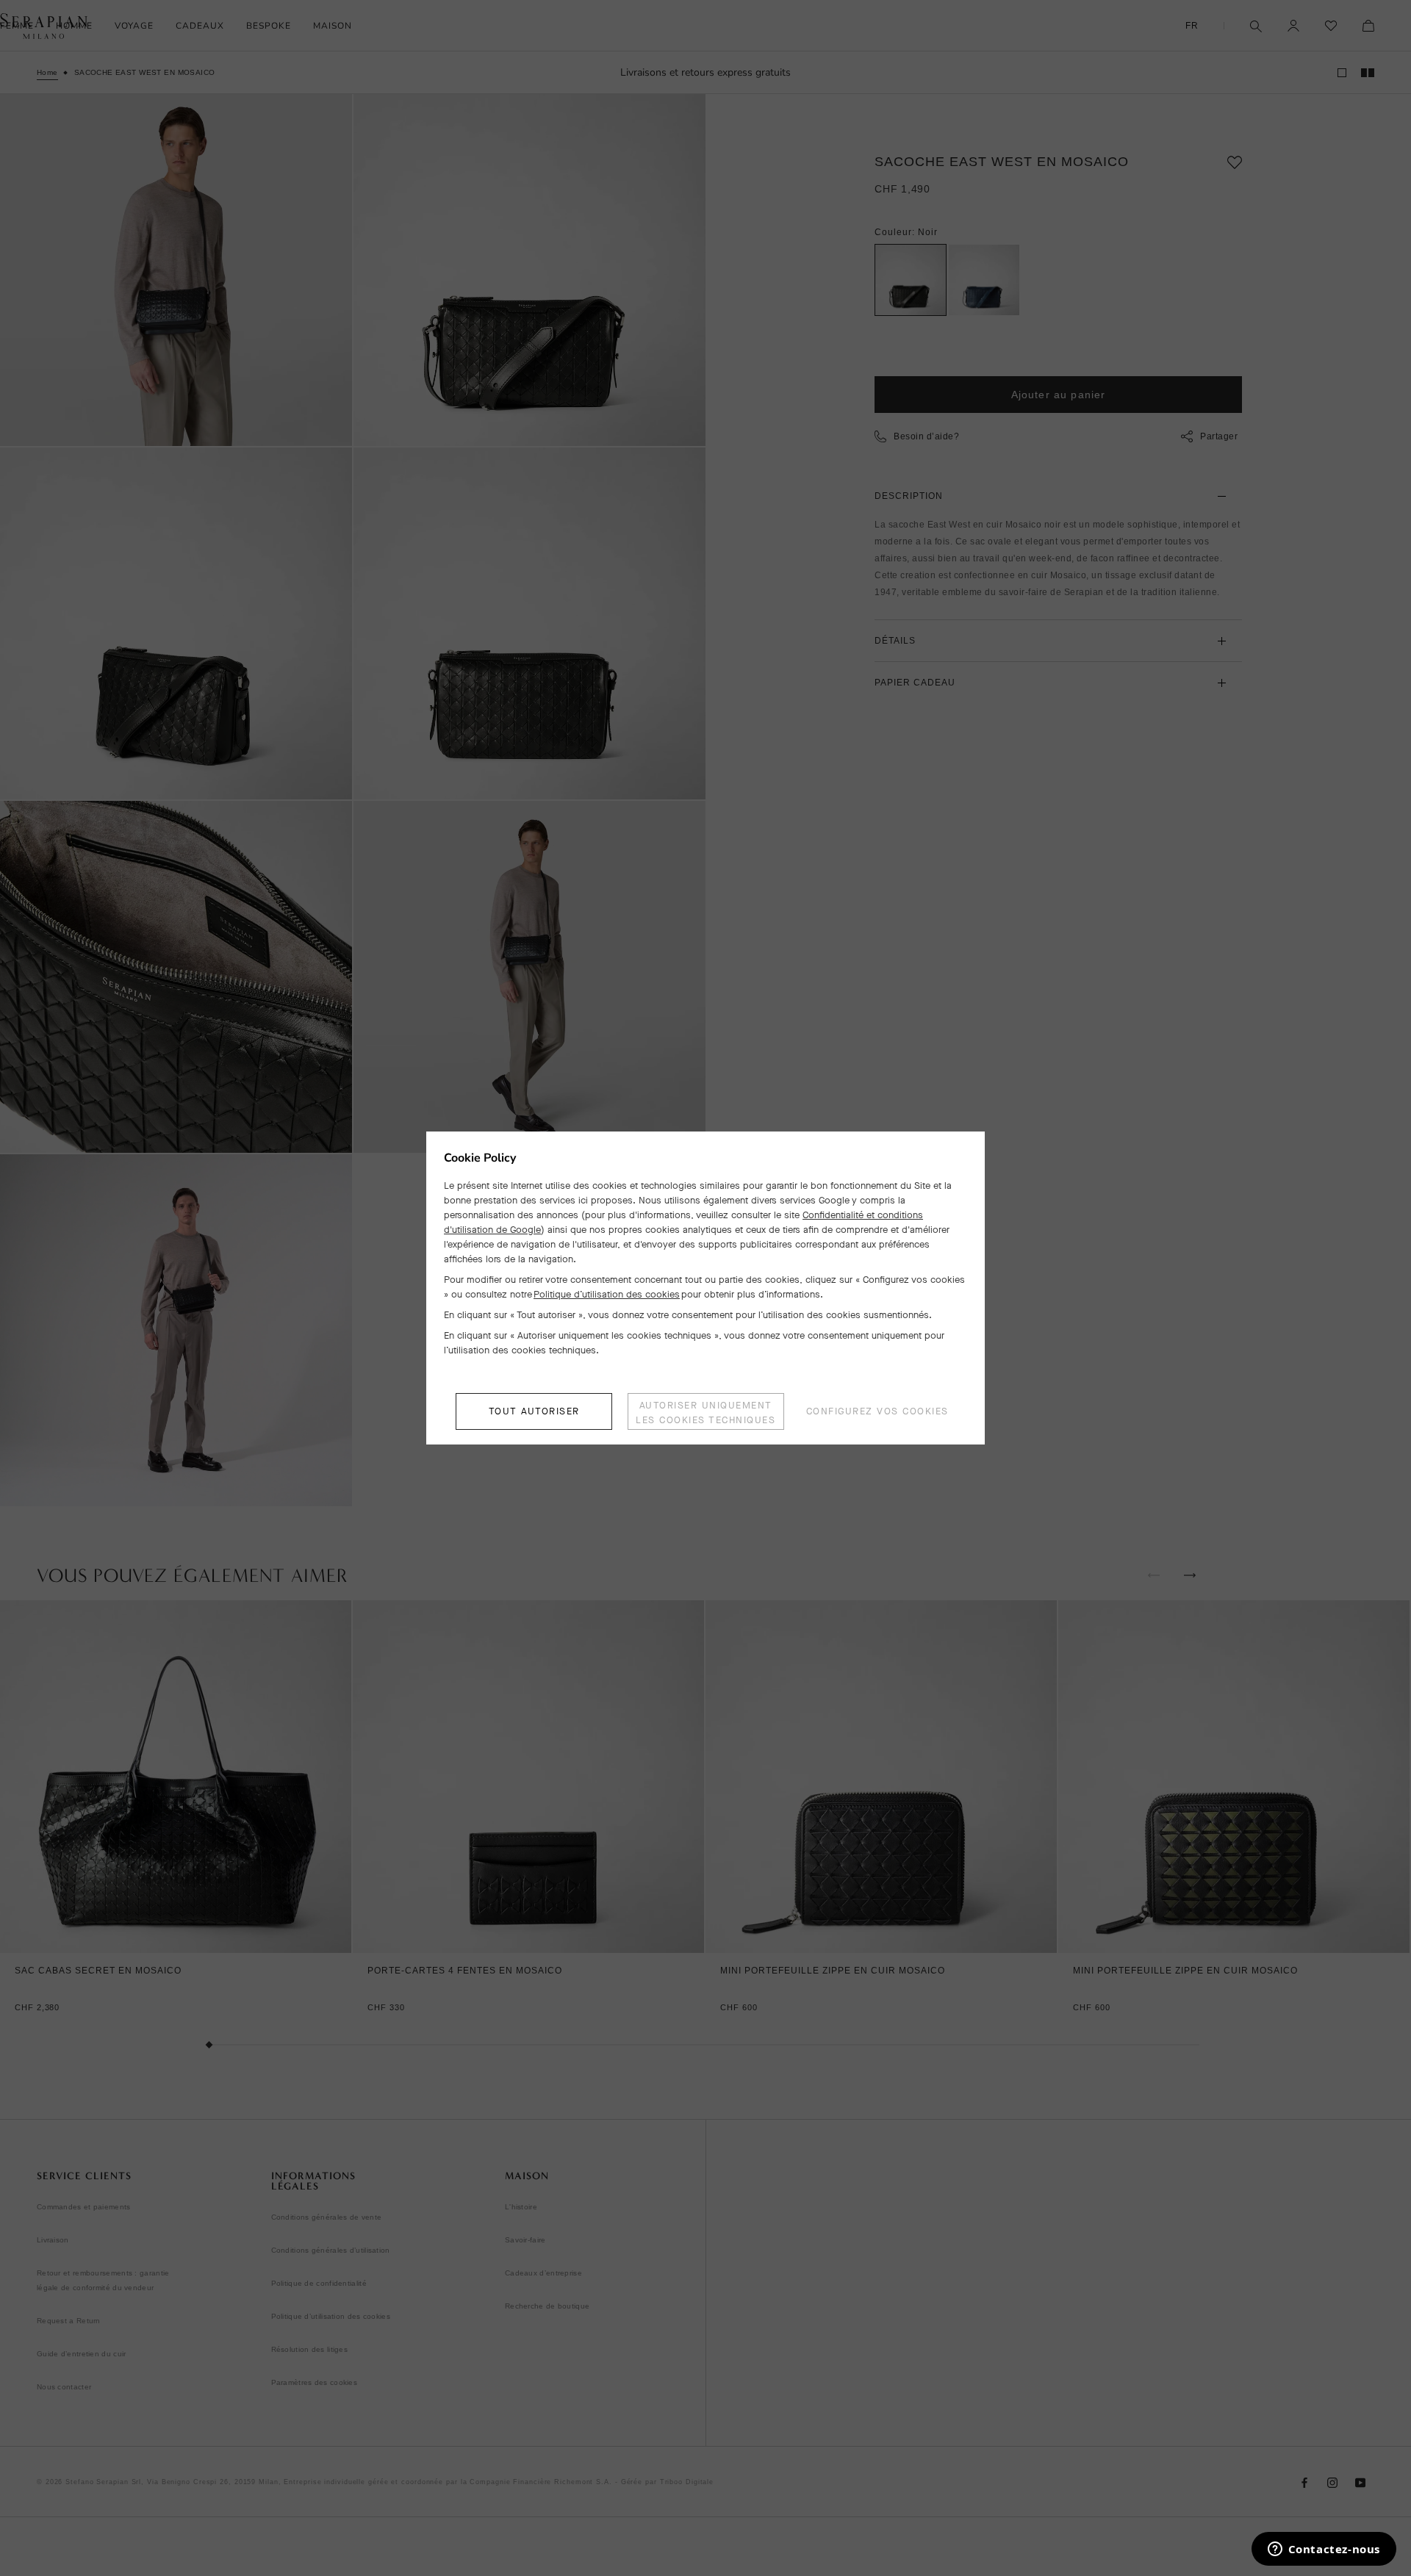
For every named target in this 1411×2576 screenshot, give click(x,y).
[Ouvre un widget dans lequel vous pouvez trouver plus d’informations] (1324, 2550)
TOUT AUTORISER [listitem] (534, 1411)
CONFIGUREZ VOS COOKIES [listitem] (877, 1411)
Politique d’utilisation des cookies (607, 1294)
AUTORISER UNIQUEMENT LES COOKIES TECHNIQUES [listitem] (705, 1413)
